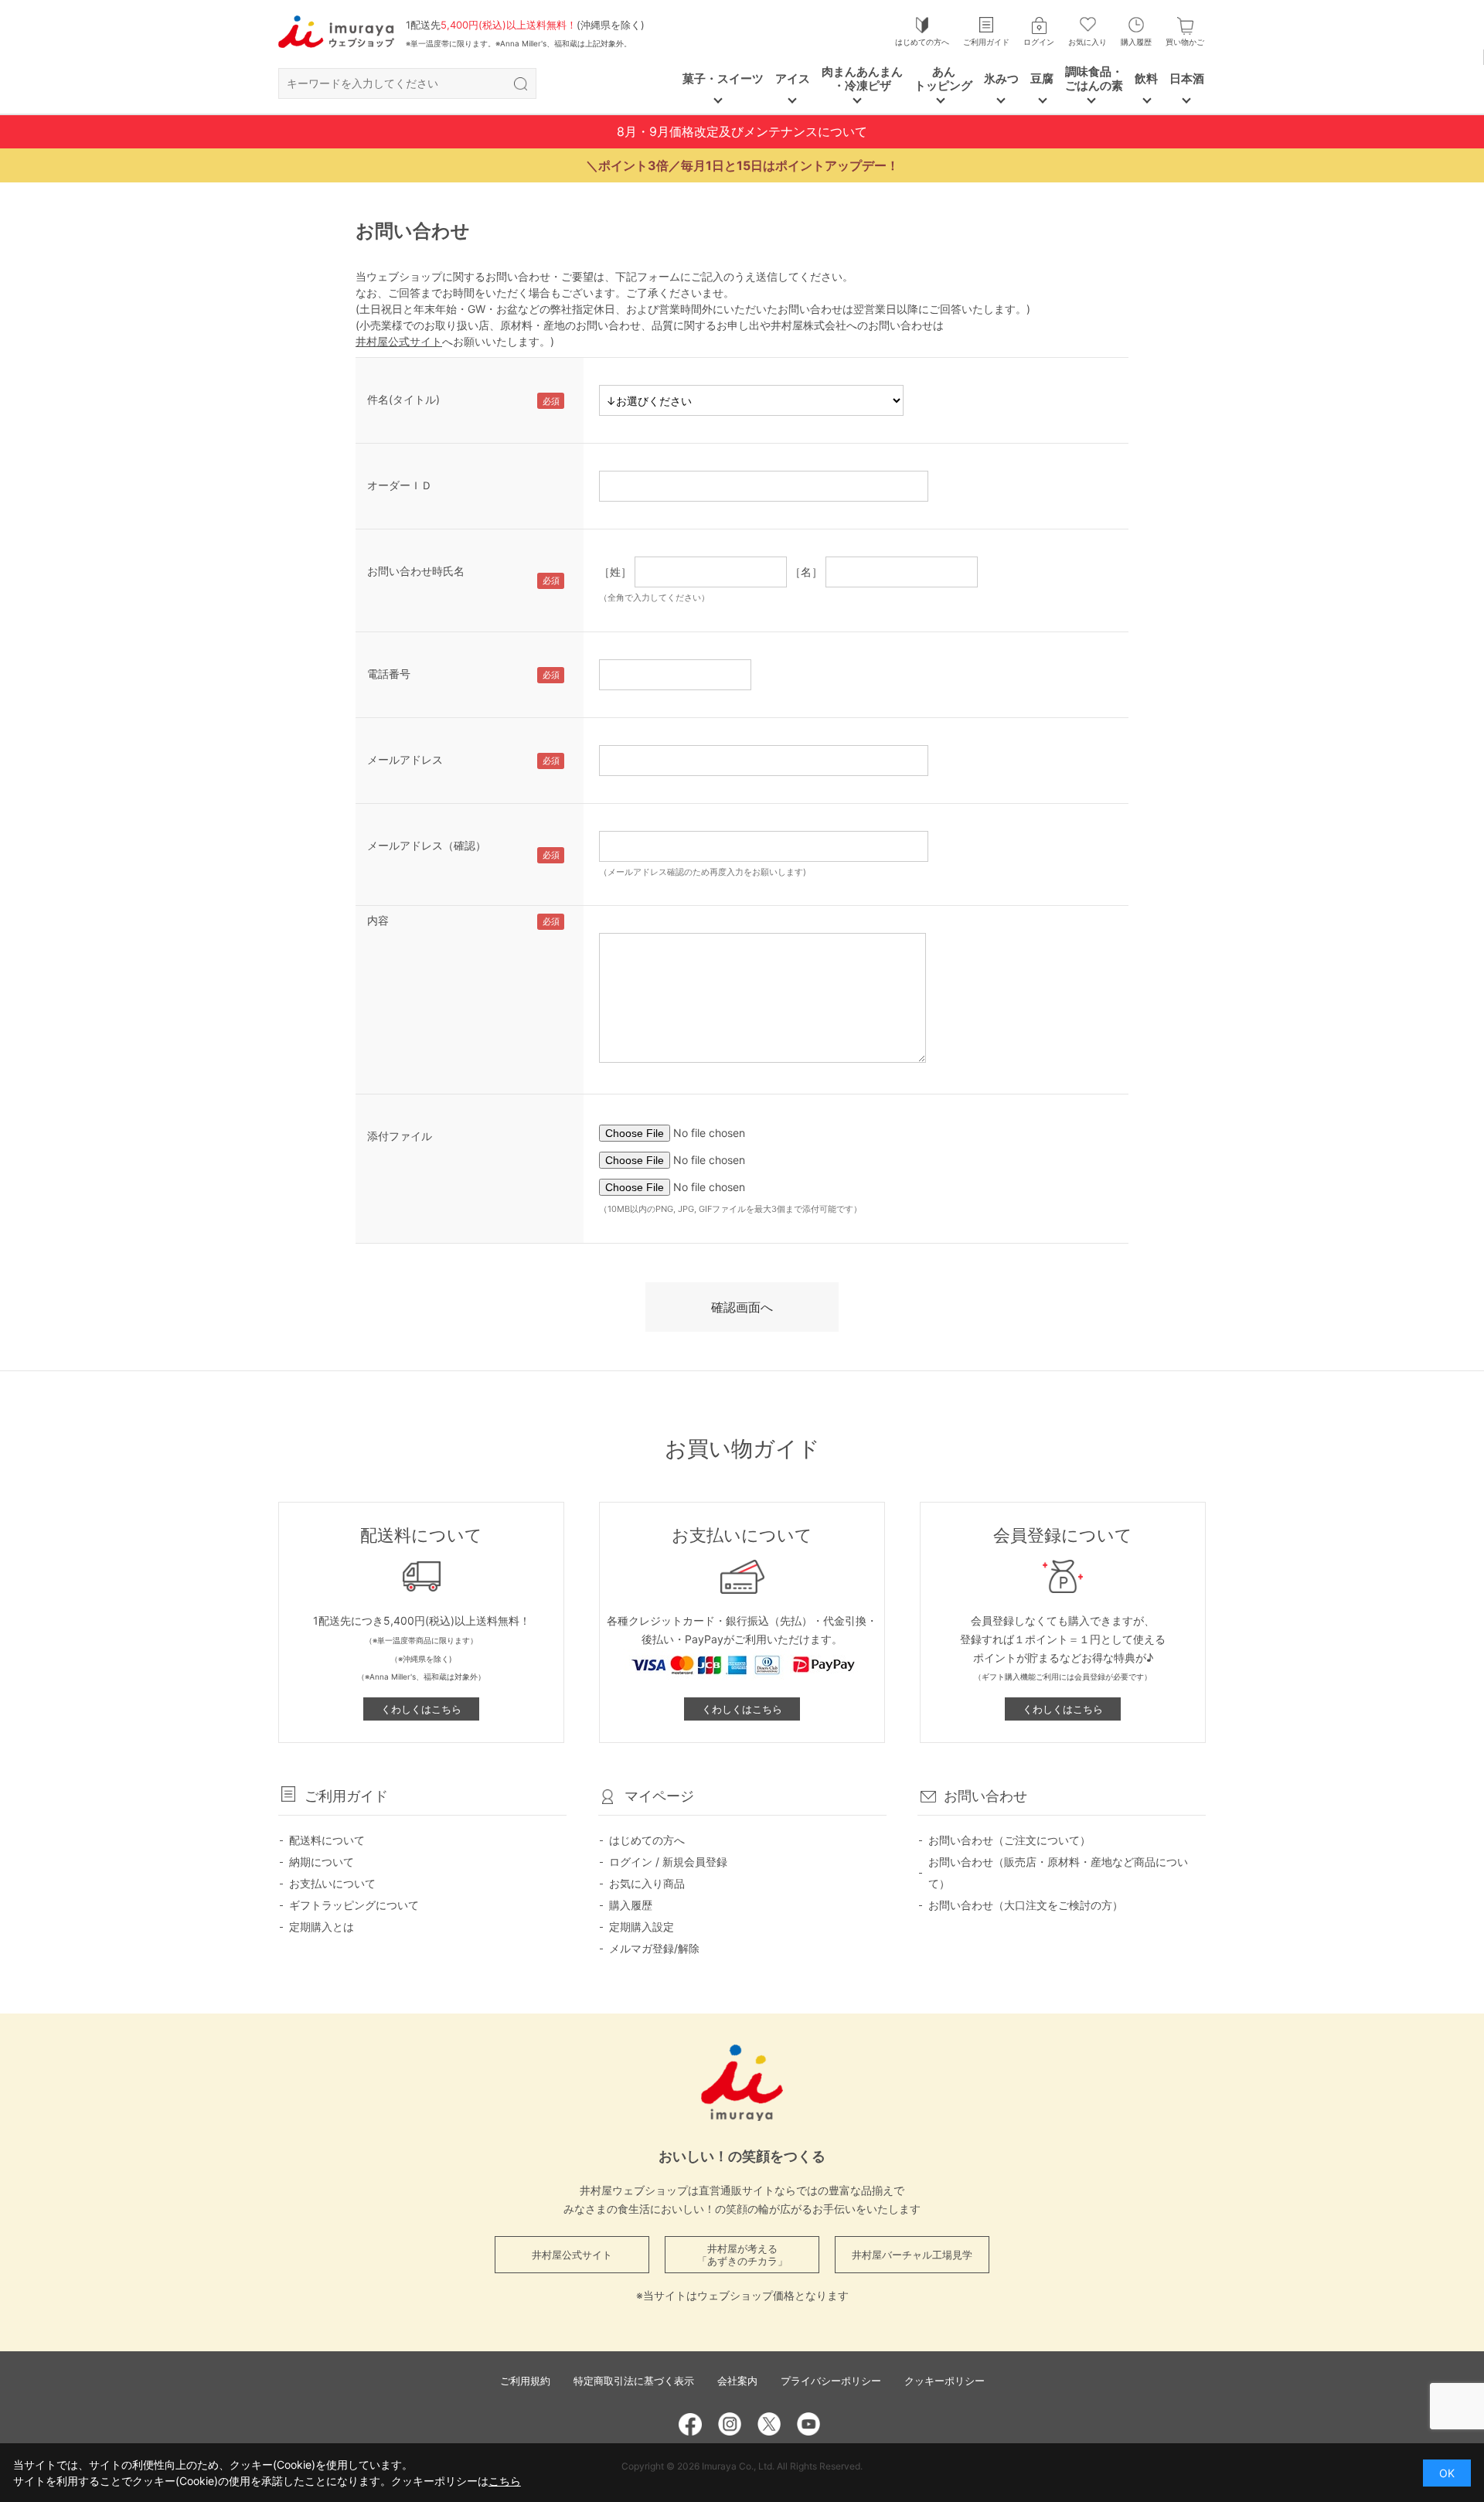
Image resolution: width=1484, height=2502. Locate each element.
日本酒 (1187, 78)
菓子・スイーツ (723, 78)
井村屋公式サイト (399, 341)
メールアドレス (405, 759)
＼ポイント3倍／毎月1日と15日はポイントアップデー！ (742, 165)
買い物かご (1185, 42)
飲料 (1146, 78)
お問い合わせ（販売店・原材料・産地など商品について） (1058, 1872)
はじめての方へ (922, 42)
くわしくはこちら (421, 1709)
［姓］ (615, 572)
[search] (520, 83)
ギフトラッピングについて (354, 1905)
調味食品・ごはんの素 (1094, 78)
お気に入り (1087, 42)
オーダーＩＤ (400, 485)
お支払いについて (332, 1883)
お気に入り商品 (647, 1883)
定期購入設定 (642, 1927)
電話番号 (389, 674)
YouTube (808, 2424)
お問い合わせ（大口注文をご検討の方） (1026, 1905)
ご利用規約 (525, 2381)
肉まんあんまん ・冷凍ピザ (862, 78)
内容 (378, 920)
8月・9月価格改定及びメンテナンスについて (742, 131)
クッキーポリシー (945, 2381)
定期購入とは (322, 1927)
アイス (793, 78)
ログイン (1039, 42)
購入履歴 (1136, 42)
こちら (505, 2481)
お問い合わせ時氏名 (416, 571)
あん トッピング (943, 78)
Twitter (769, 2424)
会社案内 (737, 2381)
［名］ (806, 572)
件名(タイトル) (403, 399)
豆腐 (1042, 78)
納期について (322, 1862)
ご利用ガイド (986, 42)
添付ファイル (400, 1136)
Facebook (690, 2424)
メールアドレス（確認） (427, 845)
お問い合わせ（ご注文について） (1009, 1840)
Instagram (730, 2424)
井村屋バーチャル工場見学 (912, 2255)
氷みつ (1001, 78)
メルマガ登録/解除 (654, 1948)
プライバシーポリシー (831, 2381)
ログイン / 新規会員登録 (668, 1862)
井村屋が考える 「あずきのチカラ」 (742, 2255)
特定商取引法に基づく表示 (634, 2381)
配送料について (327, 1840)
